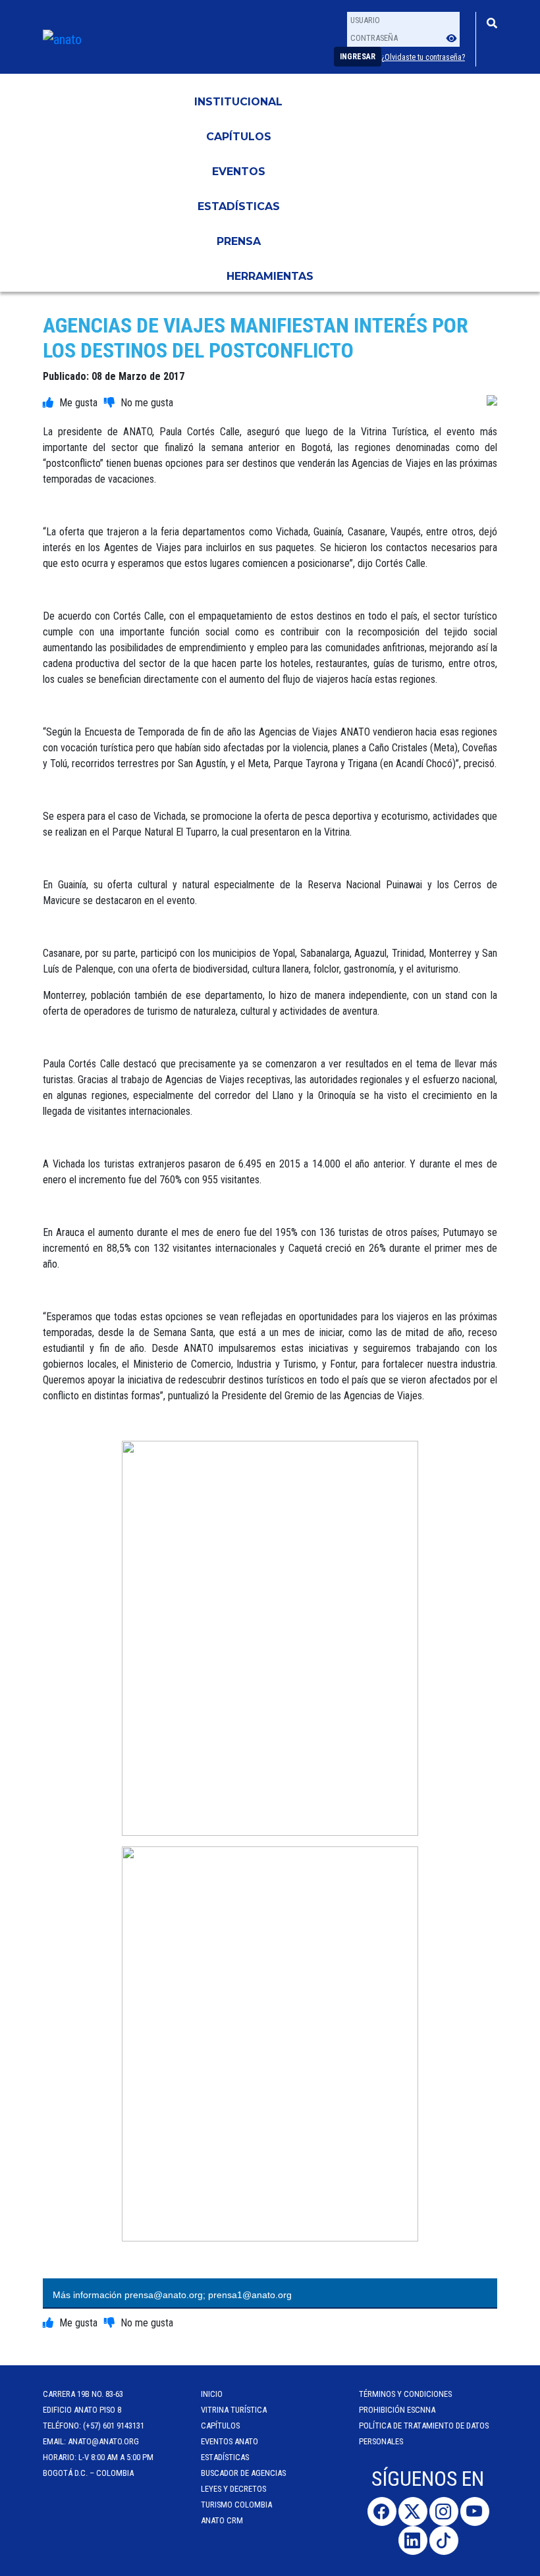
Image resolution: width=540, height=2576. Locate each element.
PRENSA (239, 241)
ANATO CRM (222, 2520)
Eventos (239, 172)
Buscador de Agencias (243, 2473)
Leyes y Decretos (233, 2489)
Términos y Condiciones (405, 2394)
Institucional (238, 102)
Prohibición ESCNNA (397, 2410)
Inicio (212, 2394)
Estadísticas (239, 206)
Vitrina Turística (234, 2410)
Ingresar (358, 57)
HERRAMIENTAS (270, 276)
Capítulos (239, 137)
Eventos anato (229, 2441)
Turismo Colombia (236, 2505)
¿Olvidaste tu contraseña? (423, 57)
